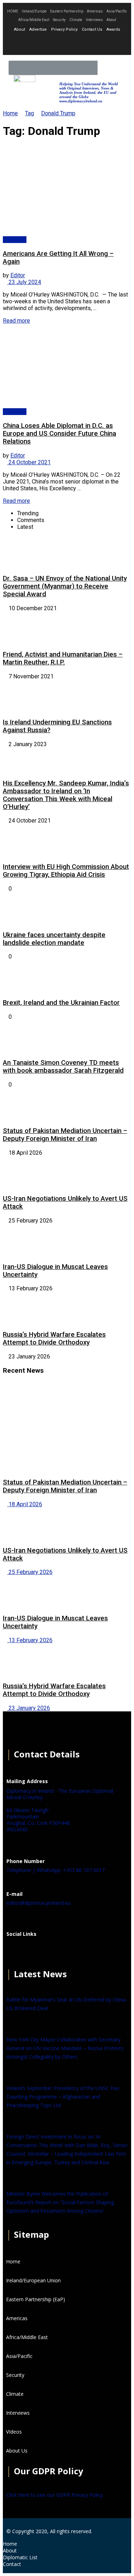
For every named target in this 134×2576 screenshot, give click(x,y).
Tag (29, 113)
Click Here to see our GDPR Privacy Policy (55, 2495)
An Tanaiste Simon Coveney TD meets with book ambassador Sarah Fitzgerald (63, 1067)
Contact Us (92, 29)
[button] (120, 68)
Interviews (94, 20)
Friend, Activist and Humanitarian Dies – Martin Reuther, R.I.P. (63, 658)
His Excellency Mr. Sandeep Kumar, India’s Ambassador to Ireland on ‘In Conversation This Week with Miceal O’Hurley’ (66, 795)
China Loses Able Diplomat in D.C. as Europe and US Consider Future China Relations (59, 434)
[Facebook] (15, 1952)
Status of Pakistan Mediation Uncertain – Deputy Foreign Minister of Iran (65, 1135)
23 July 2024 (24, 282)
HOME (13, 11)
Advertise (38, 29)
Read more (16, 321)
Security (59, 20)
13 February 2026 (30, 1640)
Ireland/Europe (34, 11)
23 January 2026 (29, 1708)
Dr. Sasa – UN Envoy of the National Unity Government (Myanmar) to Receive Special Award (65, 586)
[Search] (105, 68)
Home (10, 113)
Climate (76, 20)
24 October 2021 (29, 462)
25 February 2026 (30, 1572)
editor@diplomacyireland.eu (38, 1903)
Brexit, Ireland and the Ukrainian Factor (61, 1003)
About (111, 20)
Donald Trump (58, 113)
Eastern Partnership (67, 11)
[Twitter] (67, 44)
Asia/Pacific (117, 11)
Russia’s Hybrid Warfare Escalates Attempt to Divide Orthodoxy (54, 1338)
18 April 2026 (25, 1504)
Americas (95, 11)
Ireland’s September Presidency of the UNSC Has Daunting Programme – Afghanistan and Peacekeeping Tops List (63, 2097)
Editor (18, 275)
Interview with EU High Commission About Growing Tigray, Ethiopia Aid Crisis (66, 871)
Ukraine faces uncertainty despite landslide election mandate (54, 939)
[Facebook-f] (48, 44)
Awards (113, 29)
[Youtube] (86, 44)
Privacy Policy (64, 29)
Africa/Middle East (34, 20)
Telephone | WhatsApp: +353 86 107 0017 (56, 1870)
